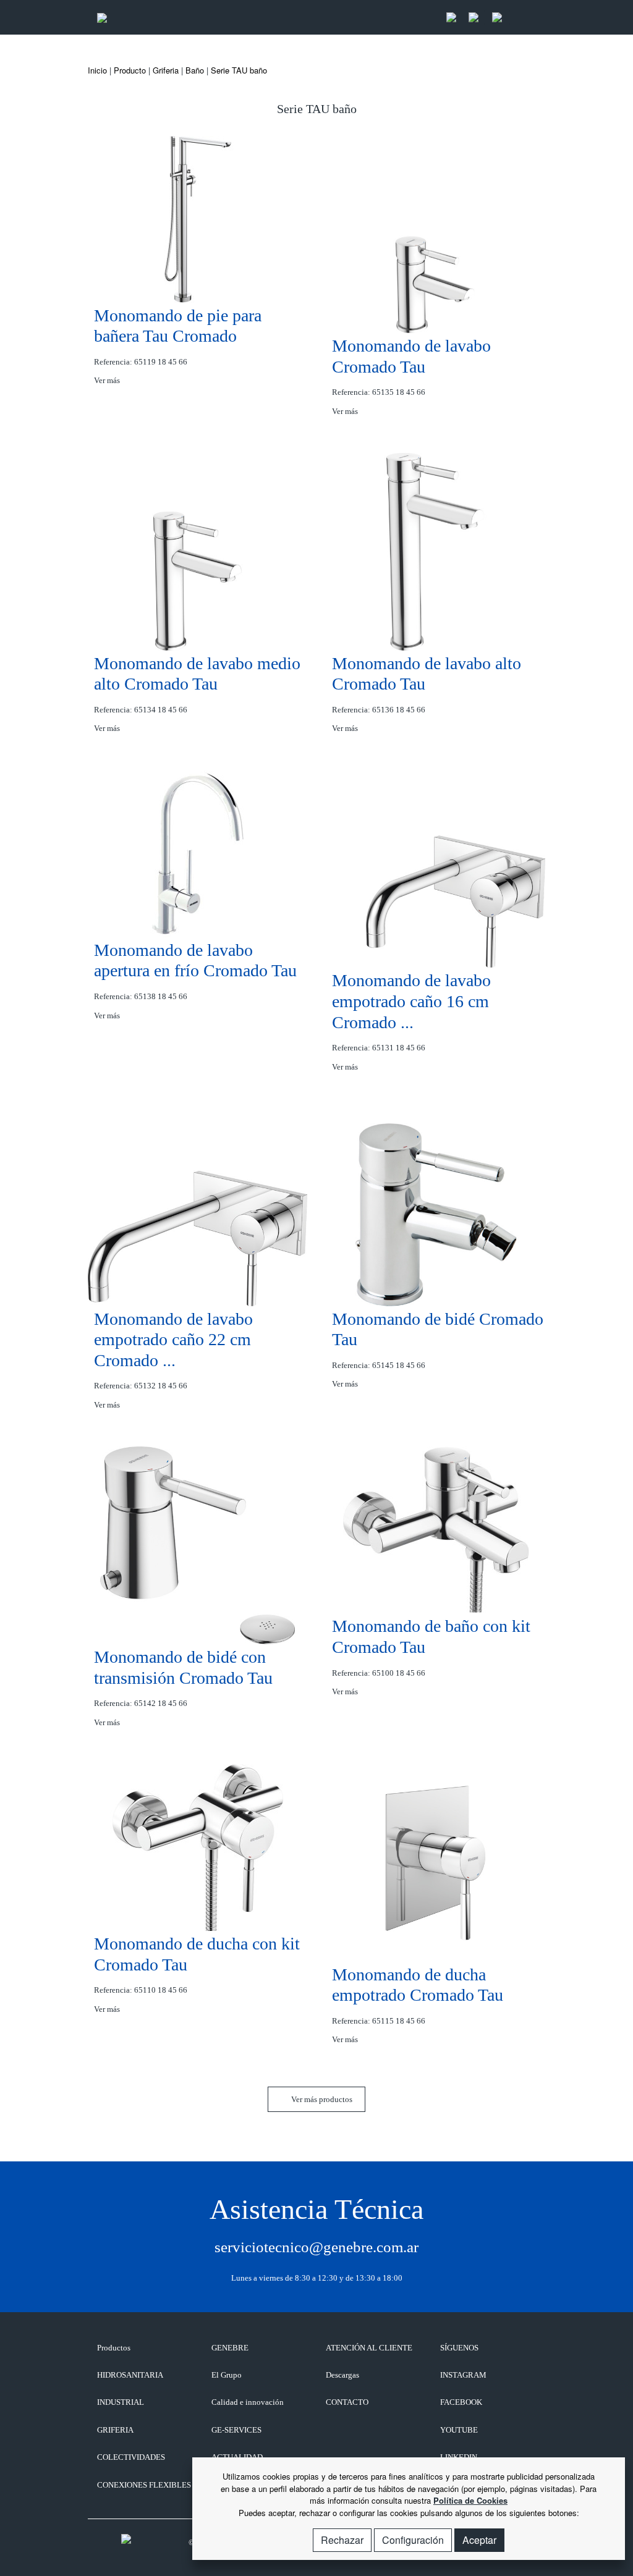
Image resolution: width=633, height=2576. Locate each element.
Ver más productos (321, 2099)
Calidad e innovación (248, 2402)
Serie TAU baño (239, 70)
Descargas (342, 2375)
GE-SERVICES (236, 2430)
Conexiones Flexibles (144, 2485)
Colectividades (131, 2457)
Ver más (108, 380)
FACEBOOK (461, 2402)
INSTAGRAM (463, 2375)
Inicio (97, 70)
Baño (195, 70)
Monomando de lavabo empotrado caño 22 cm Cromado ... (173, 1340)
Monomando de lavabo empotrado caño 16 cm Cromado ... (411, 1001)
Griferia (166, 70)
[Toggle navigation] (523, 18)
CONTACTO (347, 2402)
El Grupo (227, 2375)
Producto (130, 70)
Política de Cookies (470, 2500)
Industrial (121, 2402)
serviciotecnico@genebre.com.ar (316, 2247)
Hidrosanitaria (130, 2375)
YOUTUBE (459, 2430)
